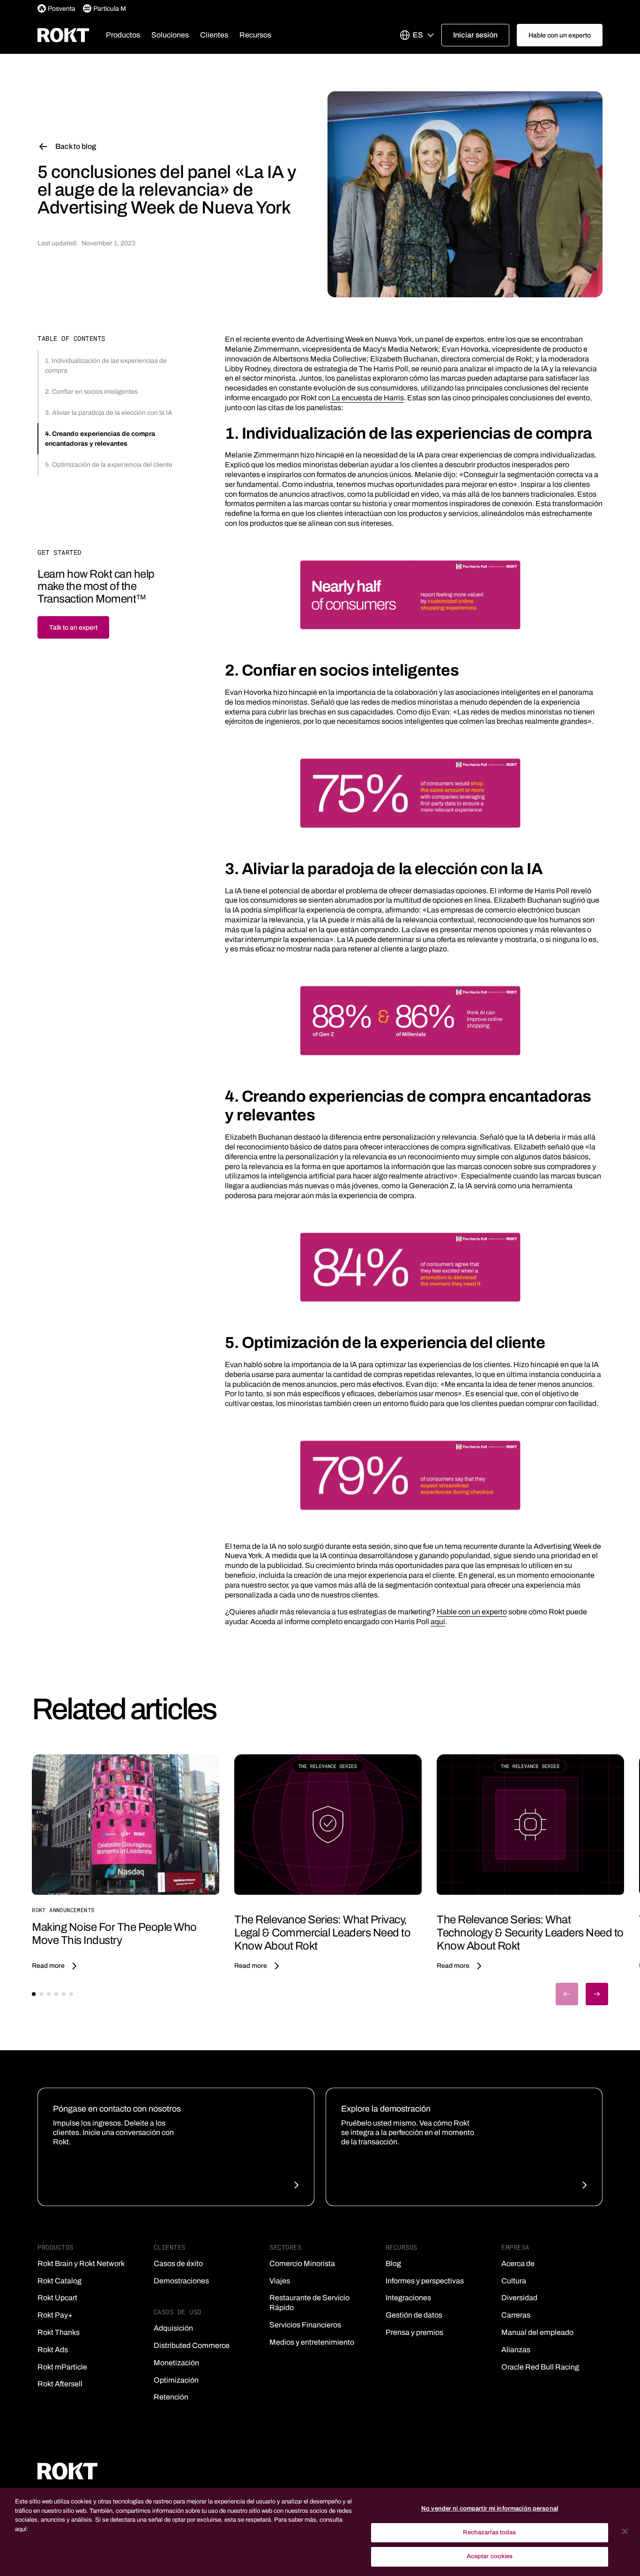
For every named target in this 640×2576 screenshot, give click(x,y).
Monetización (176, 2363)
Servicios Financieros (305, 2325)
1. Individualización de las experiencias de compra (106, 366)
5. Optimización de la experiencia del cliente (109, 465)
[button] (123, 35)
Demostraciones (181, 2281)
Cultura (514, 2281)
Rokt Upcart (57, 2298)
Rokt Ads (53, 2350)
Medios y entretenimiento (312, 2342)
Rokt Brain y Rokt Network (81, 2263)
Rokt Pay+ (55, 2315)
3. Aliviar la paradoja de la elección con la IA (109, 413)
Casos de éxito (178, 2263)
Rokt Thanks (59, 2332)
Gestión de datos (414, 2315)
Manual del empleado (537, 2332)
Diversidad (519, 2298)
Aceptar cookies (490, 2556)
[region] (320, 2532)
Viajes (280, 2281)
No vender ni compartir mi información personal (490, 2509)
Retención (171, 2397)
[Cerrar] (625, 2532)
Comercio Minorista (302, 2263)
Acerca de (518, 2263)
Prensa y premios (414, 2332)
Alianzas (516, 2350)
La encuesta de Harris (367, 398)
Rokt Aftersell (60, 2384)
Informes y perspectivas (425, 2281)
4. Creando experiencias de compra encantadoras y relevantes (100, 439)
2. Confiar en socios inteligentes (91, 392)
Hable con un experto (472, 1612)
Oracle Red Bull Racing (540, 2367)
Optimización (176, 2380)
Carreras (516, 2315)
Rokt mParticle (62, 2367)
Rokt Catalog (60, 2281)
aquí (438, 1622)
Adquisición (173, 2328)
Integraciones (408, 2298)
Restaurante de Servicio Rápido (309, 2303)
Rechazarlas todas (489, 2532)
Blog (393, 2263)
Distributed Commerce (192, 2345)
